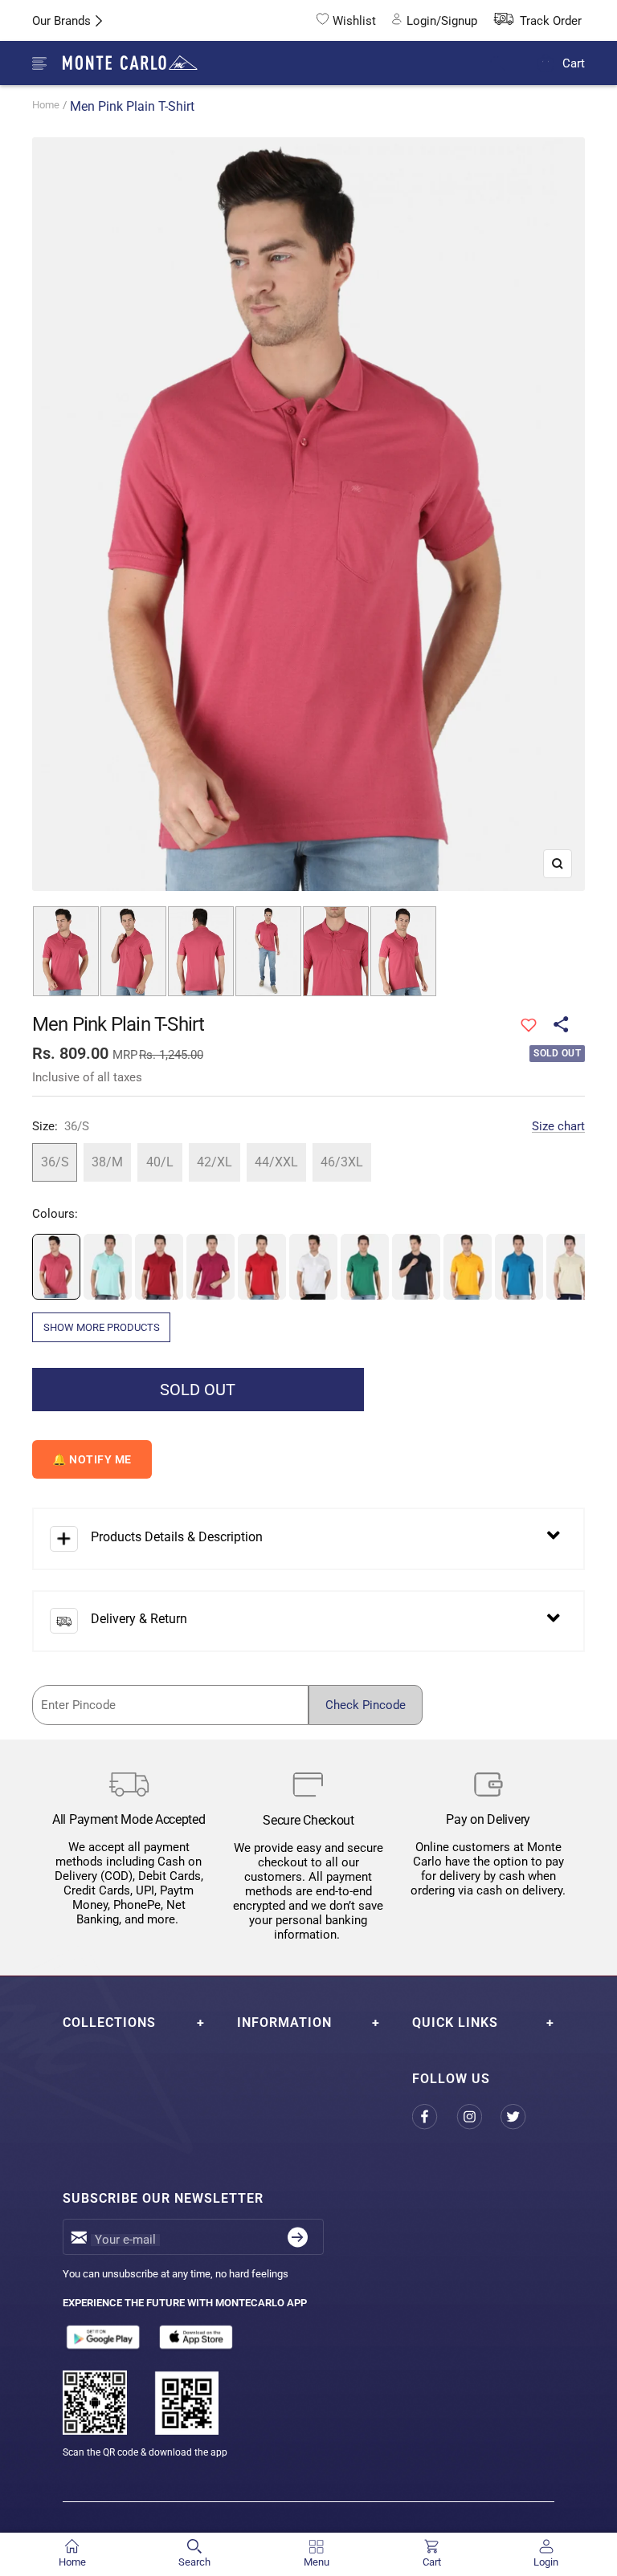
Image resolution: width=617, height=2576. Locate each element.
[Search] (508, 64)
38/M (107, 1162)
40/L (160, 1162)
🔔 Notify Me (92, 1459)
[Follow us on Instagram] (478, 2117)
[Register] (298, 2237)
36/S (55, 1162)
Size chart (558, 1126)
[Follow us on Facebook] (434, 2117)
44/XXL (276, 1162)
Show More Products (102, 1327)
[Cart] (546, 63)
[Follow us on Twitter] (523, 2117)
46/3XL (342, 1162)
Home (46, 105)
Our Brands (61, 21)
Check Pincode (366, 1705)
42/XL (215, 1162)
